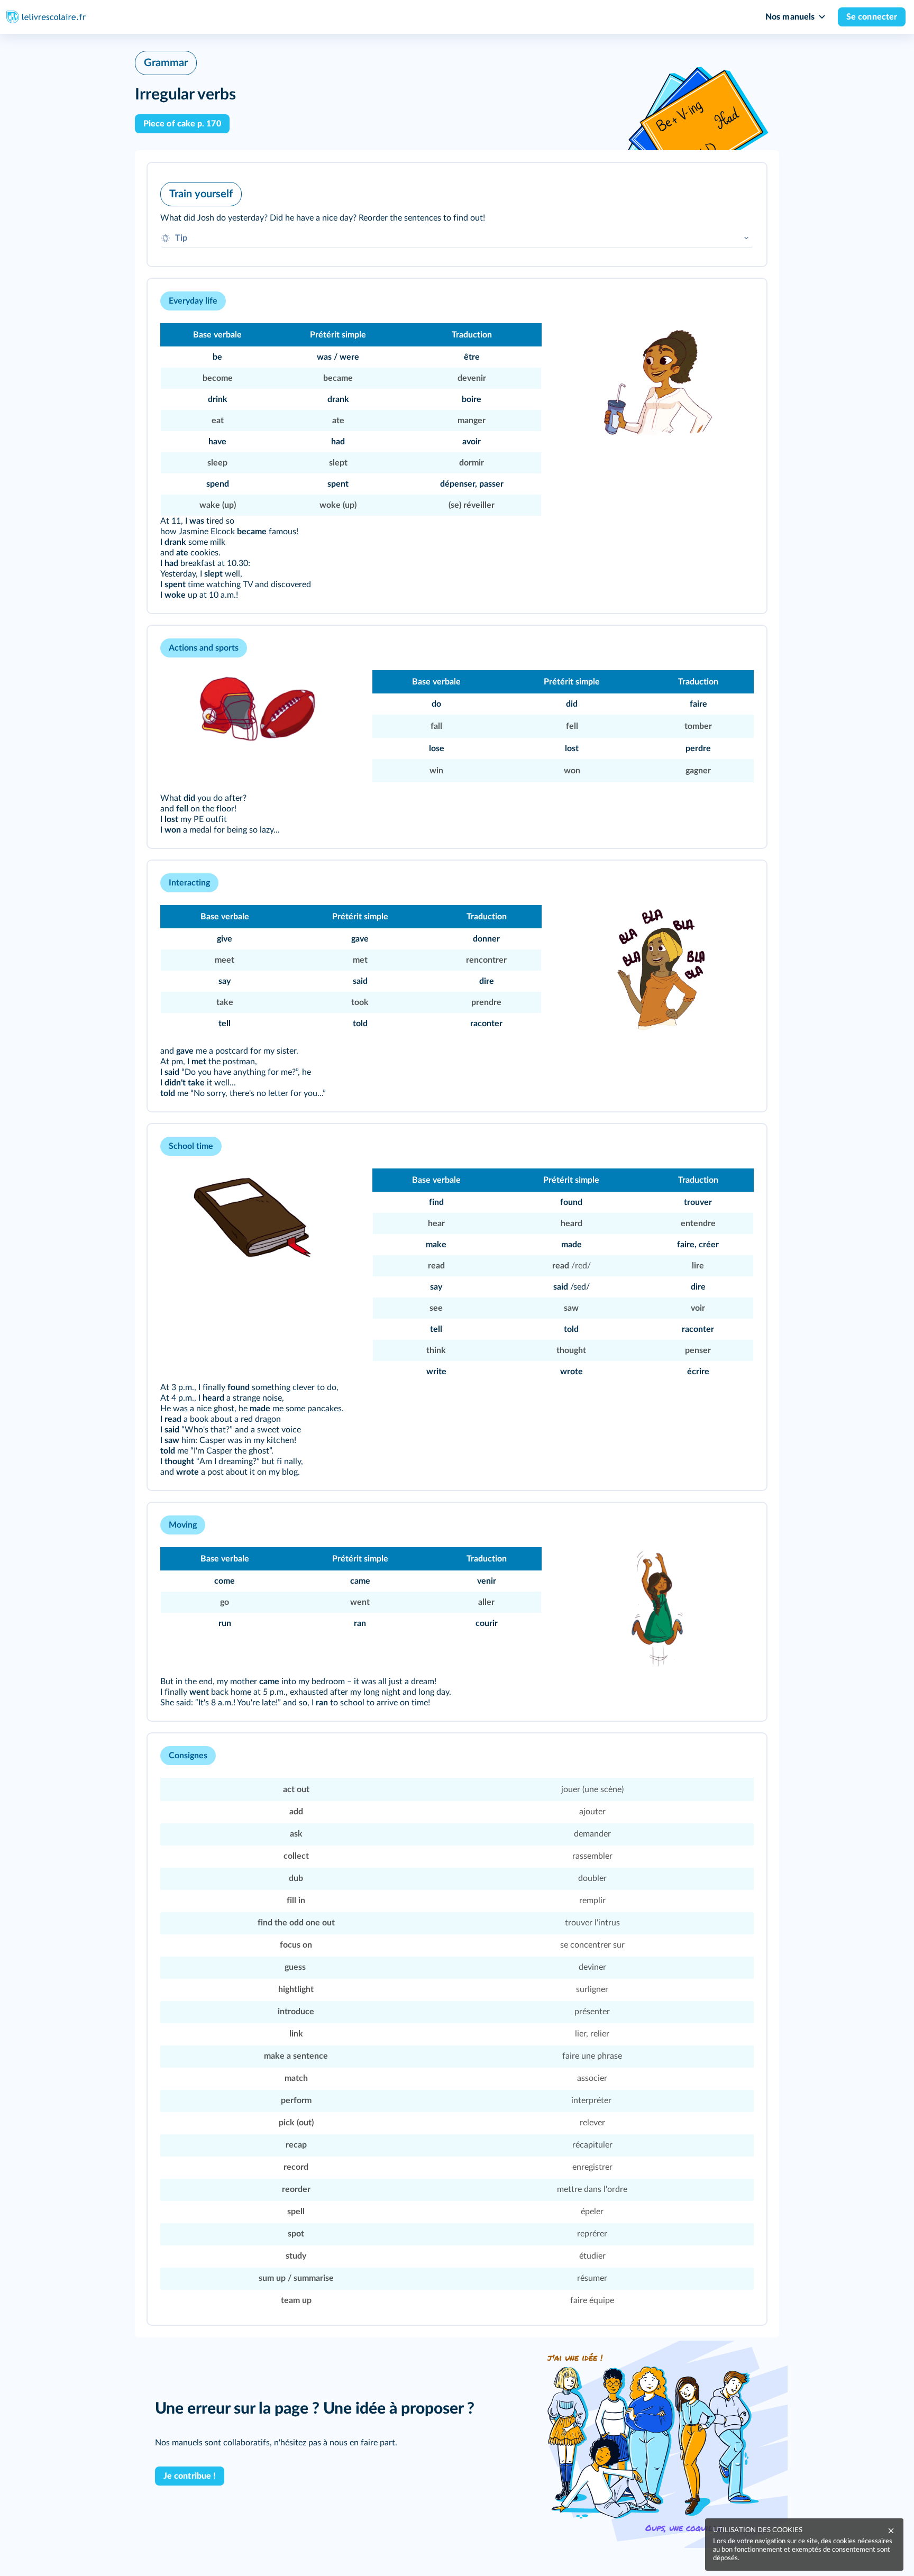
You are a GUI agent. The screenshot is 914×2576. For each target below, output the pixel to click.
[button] (457, 214)
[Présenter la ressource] (742, 185)
